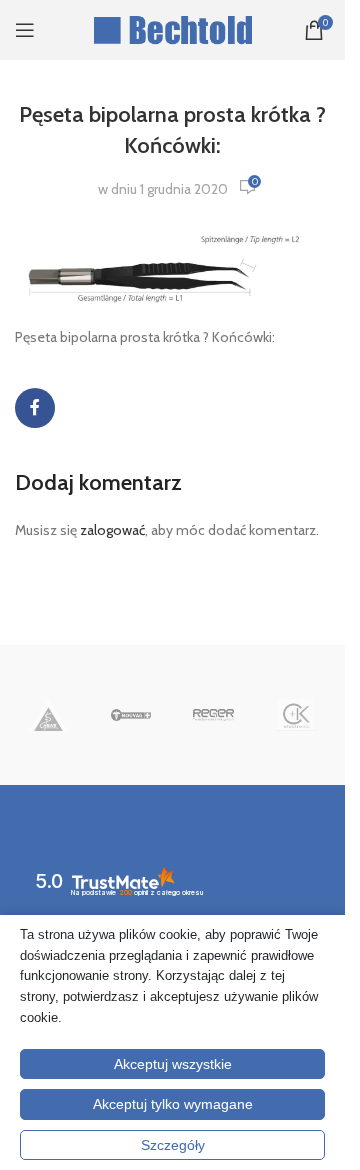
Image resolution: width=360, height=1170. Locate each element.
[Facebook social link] (35, 408)
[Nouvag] (131, 715)
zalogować (112, 530)
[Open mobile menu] (25, 30)
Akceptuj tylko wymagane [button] (173, 1104)
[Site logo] (172, 28)
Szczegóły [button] (173, 1145)
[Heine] (48, 715)
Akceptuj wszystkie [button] (173, 1064)
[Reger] (213, 715)
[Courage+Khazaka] (296, 715)
